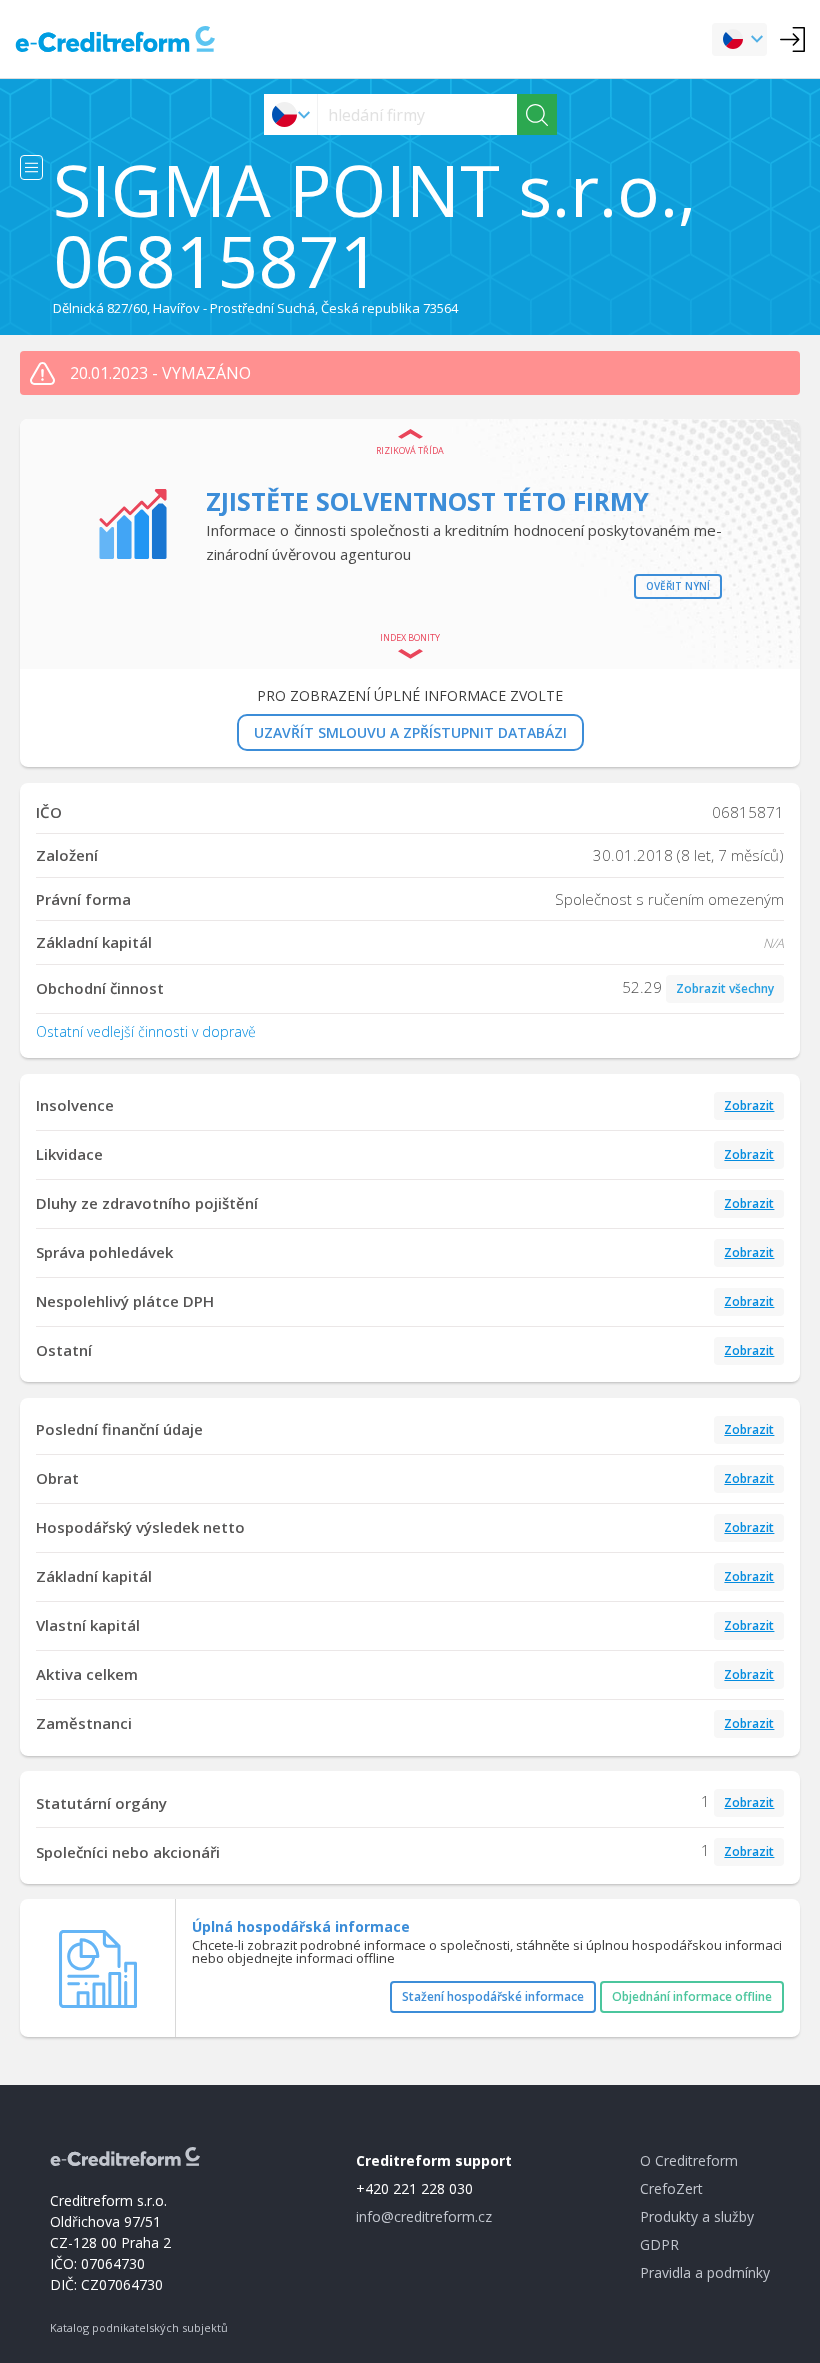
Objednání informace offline (692, 1996)
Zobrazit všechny (725, 988)
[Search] (537, 114)
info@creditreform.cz (424, 2216)
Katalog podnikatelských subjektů (139, 2327)
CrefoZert (671, 2188)
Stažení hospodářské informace (493, 1996)
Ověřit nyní (678, 586)
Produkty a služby (697, 2216)
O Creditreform (689, 2160)
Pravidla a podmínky (705, 2272)
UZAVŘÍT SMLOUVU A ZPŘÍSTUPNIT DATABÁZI (410, 732)
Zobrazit (749, 1105)
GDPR (659, 2244)
